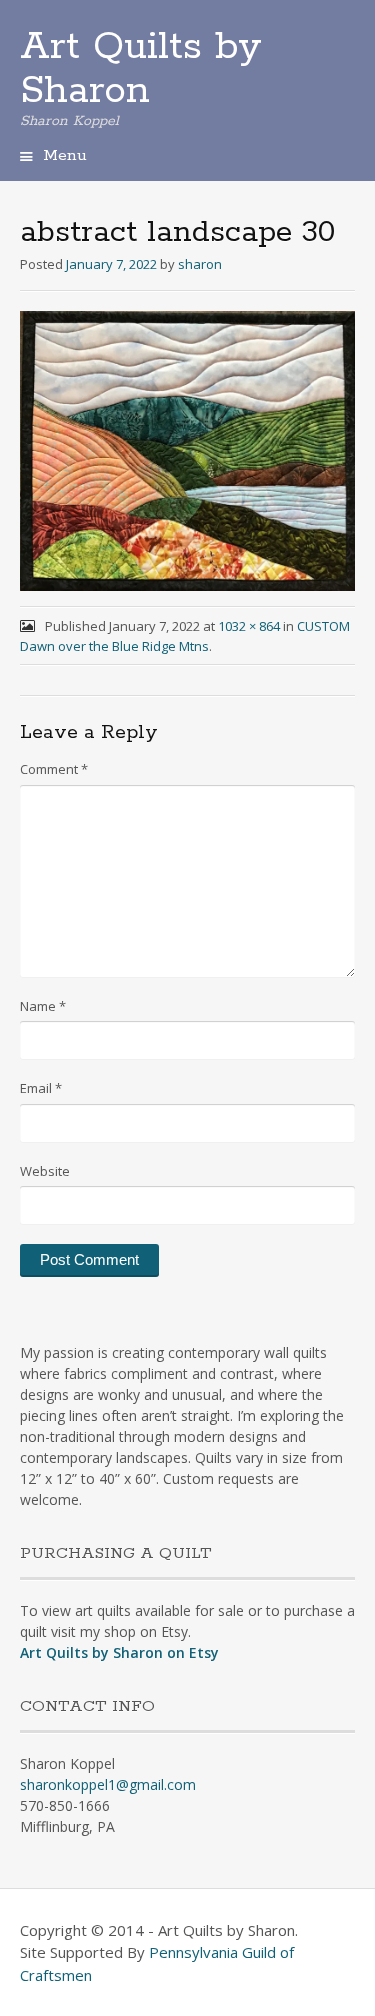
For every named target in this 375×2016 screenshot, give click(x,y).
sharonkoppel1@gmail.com (108, 1784)
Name (43, 1006)
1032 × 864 (249, 626)
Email (41, 1088)
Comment (54, 769)
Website (45, 1171)
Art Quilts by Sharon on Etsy (119, 1652)
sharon (200, 264)
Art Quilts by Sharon (141, 69)
